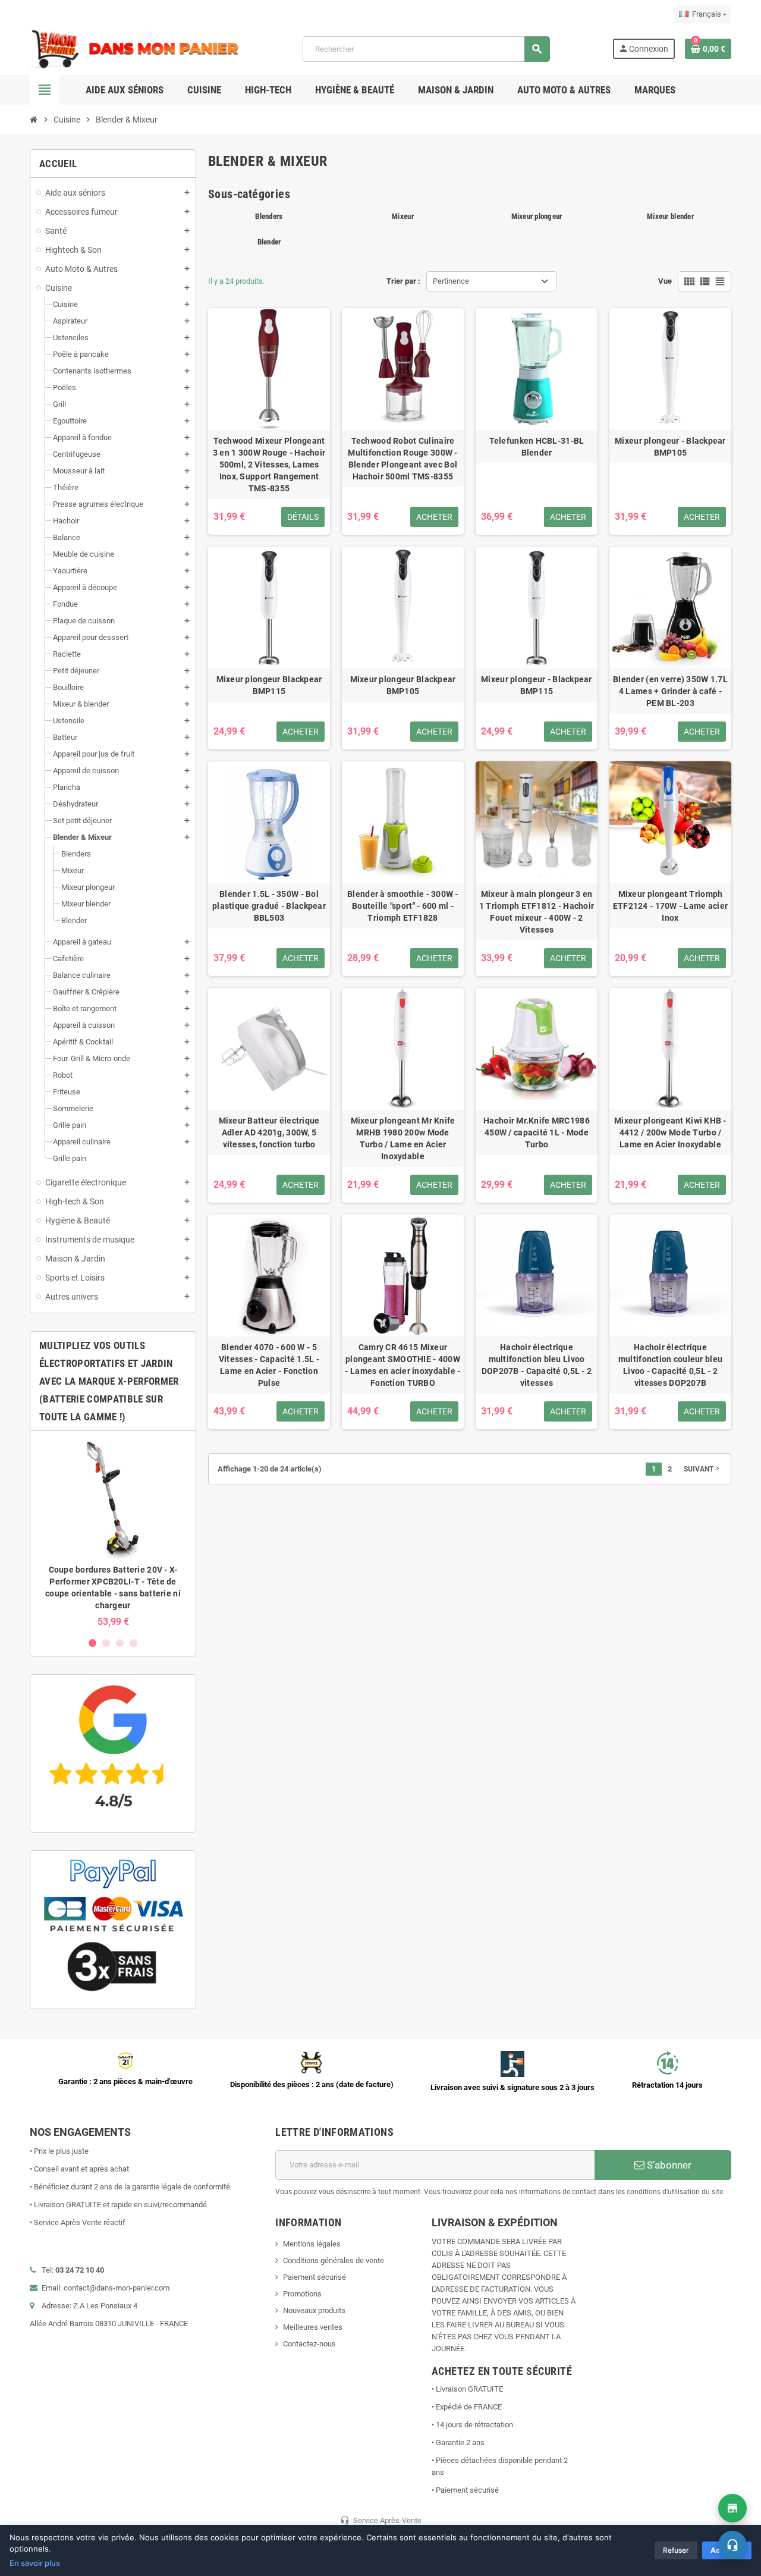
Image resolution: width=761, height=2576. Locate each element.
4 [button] (133, 1643)
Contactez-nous (309, 2344)
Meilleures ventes (313, 2327)
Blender (269, 242)
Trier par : (403, 281)
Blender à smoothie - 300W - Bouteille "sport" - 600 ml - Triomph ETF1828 (403, 906)
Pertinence (451, 281)
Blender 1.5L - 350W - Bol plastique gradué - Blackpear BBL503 (269, 906)
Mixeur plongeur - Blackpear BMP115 (537, 685)
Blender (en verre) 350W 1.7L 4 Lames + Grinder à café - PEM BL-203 (670, 691)
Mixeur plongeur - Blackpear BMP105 (670, 447)
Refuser (676, 2550)
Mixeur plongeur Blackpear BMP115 (269, 685)
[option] (113, 1534)
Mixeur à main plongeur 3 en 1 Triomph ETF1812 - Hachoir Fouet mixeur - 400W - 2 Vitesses (537, 912)
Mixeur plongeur (537, 216)
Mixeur (403, 216)
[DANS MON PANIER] (135, 48)
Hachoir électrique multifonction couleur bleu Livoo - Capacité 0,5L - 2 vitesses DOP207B (670, 1365)
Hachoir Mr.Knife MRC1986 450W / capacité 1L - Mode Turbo (537, 1132)
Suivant (703, 1469)
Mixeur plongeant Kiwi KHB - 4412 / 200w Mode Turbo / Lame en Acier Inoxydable (670, 1132)
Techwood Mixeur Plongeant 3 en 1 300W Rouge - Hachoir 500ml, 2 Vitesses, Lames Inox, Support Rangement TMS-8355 (269, 465)
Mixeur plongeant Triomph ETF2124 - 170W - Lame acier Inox (671, 906)
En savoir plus (35, 2563)
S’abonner (668, 2165)
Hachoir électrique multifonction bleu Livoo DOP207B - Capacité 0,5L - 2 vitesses (537, 1365)
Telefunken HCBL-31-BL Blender (537, 447)
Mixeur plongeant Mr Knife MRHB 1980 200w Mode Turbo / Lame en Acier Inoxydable (403, 1138)
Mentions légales (312, 2244)
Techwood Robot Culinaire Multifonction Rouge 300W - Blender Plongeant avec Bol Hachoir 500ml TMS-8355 (402, 459)
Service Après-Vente (381, 2520)
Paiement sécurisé (315, 2277)
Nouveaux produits (314, 2310)
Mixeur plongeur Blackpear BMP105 (403, 685)
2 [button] (106, 1643)
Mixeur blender (670, 216)
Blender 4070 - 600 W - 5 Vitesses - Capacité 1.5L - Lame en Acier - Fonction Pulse (269, 1365)
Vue (665, 281)
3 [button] (120, 1643)
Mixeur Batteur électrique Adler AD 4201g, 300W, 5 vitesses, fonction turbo (269, 1132)
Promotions (302, 2294)
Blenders (269, 216)
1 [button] (92, 1643)
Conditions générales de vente (334, 2260)
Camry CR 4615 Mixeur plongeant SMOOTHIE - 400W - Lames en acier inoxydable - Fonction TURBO (402, 1365)
